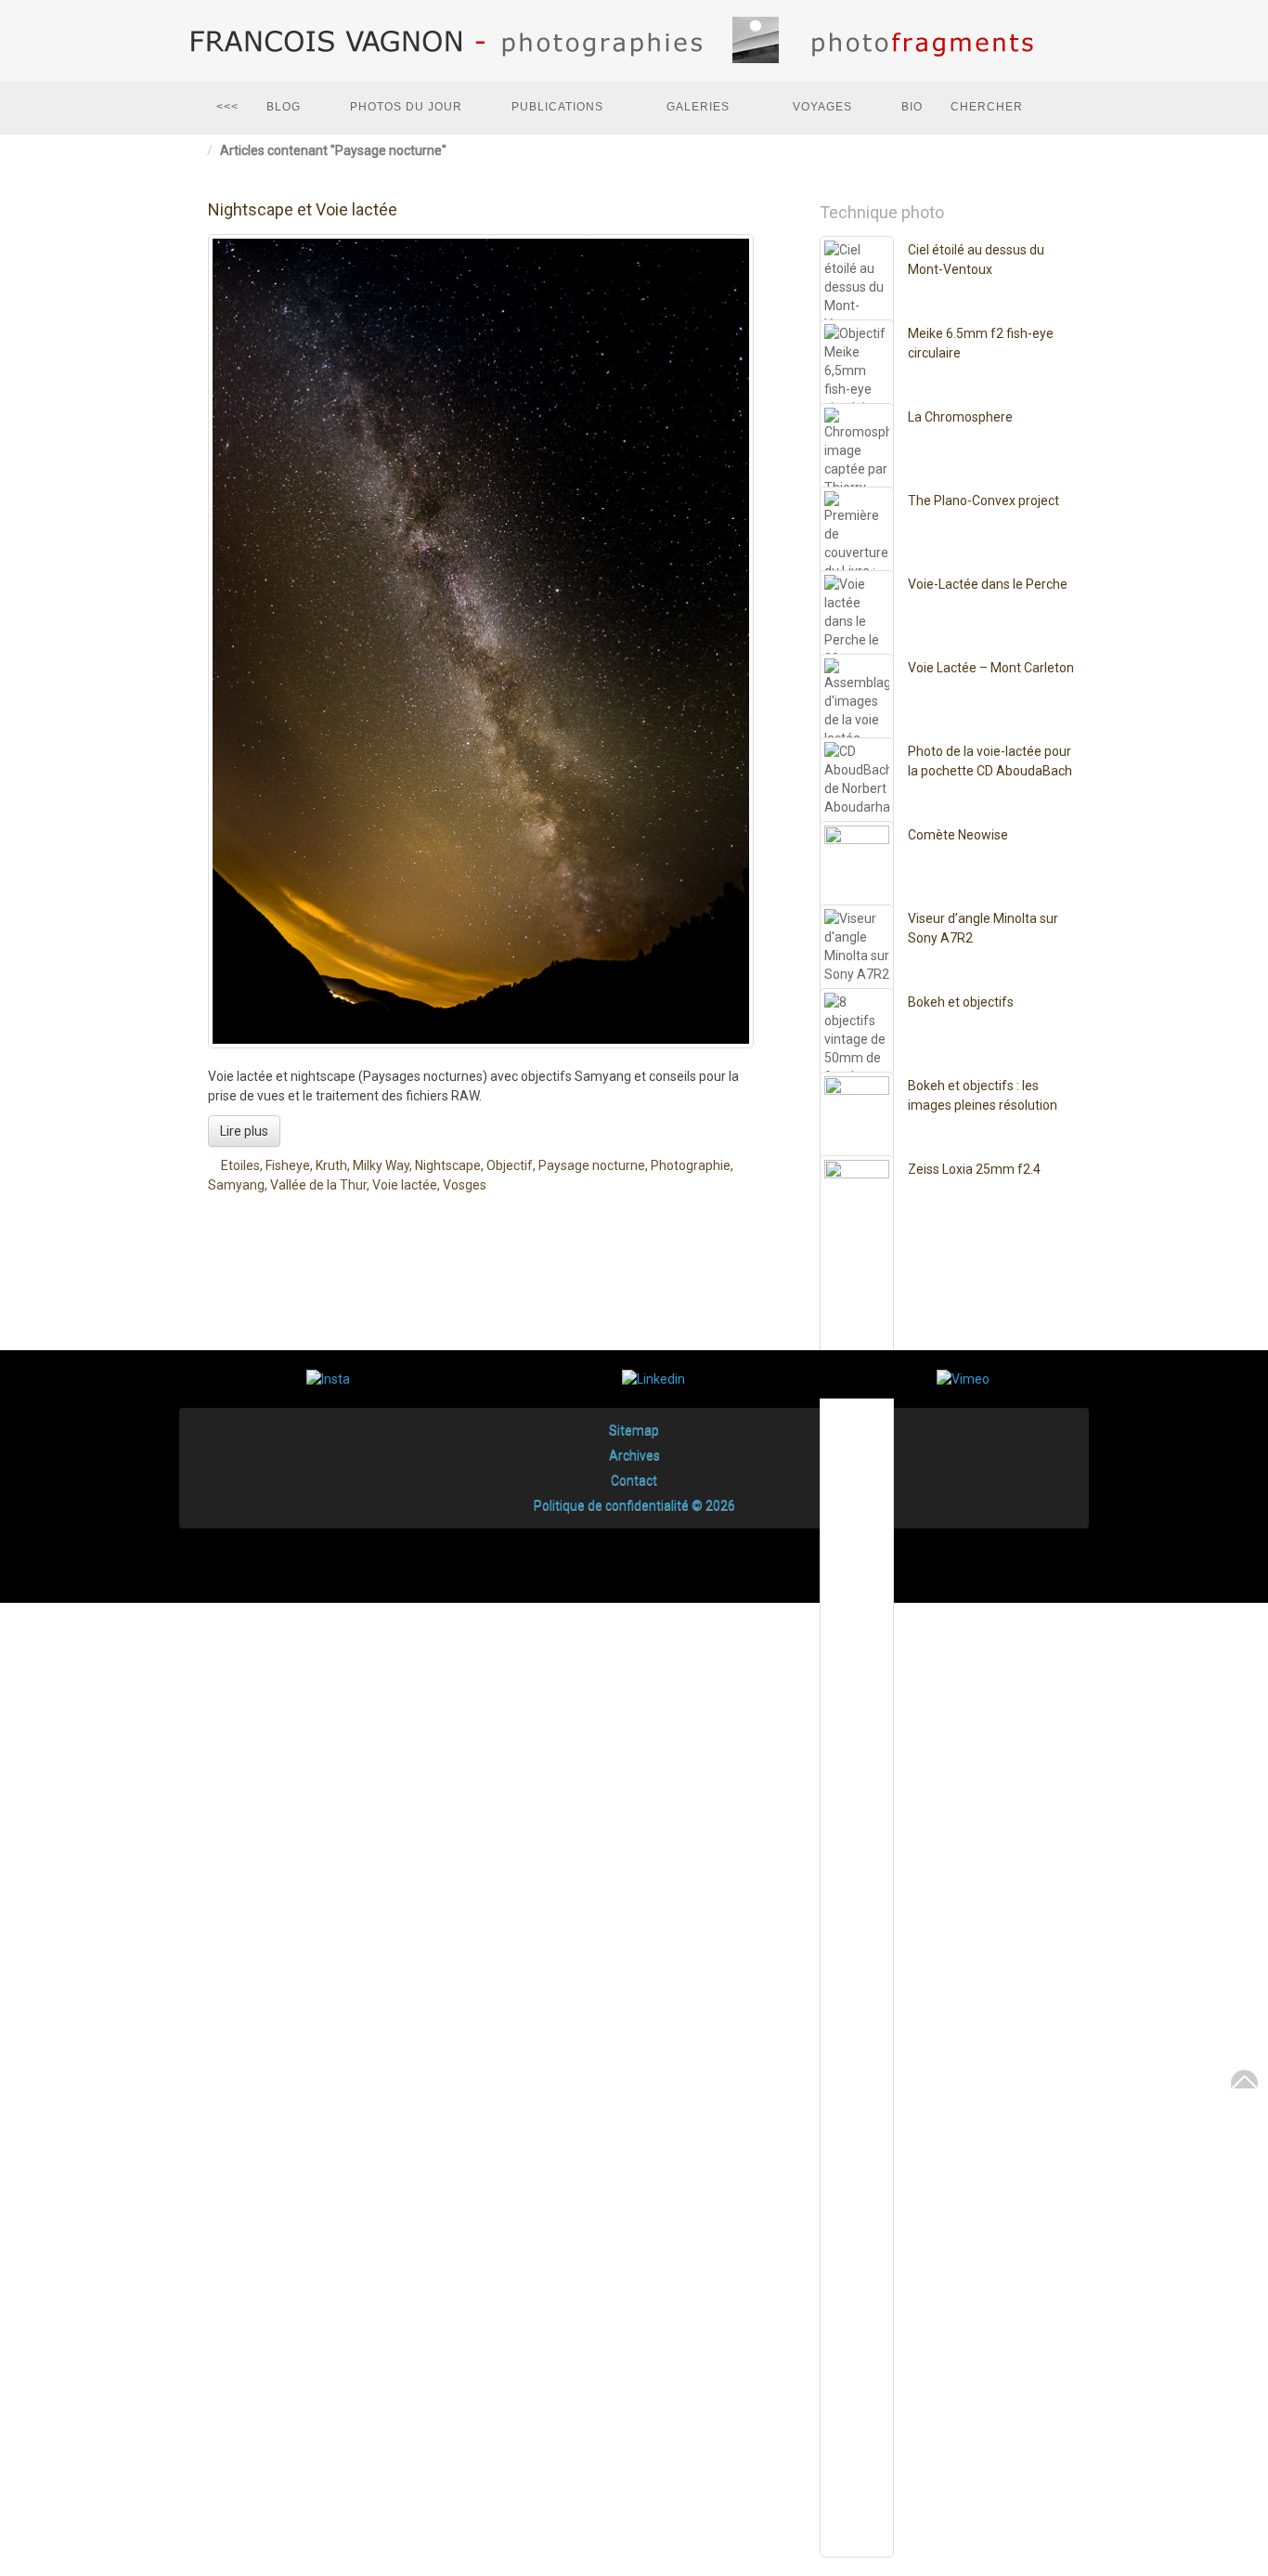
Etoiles (240, 1165)
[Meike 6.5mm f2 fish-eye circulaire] (857, 1021)
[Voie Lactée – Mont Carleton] (857, 1355)
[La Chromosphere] (857, 1104)
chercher (987, 107)
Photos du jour (406, 107)
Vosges (465, 1185)
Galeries (698, 107)
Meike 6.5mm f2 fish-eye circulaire (981, 343)
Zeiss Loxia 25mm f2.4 (974, 1169)
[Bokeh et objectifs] (857, 1689)
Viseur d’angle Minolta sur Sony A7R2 (983, 928)
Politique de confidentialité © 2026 (634, 1505)
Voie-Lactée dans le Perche (988, 584)
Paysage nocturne (592, 1165)
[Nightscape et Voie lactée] (481, 641)
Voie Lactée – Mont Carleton (991, 668)
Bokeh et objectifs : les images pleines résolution (983, 1095)
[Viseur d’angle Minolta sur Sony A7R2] (857, 1606)
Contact (634, 1480)
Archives (634, 1455)
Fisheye (288, 1165)
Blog (284, 107)
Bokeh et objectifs (961, 1002)
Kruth (331, 1165)
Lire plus (244, 1131)
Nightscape (448, 1165)
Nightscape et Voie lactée (303, 209)
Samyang (236, 1185)
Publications (557, 107)
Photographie (691, 1165)
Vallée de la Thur (318, 1185)
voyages (822, 107)
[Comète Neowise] (857, 1522)
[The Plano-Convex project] (857, 1188)
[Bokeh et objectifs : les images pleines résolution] (857, 1773)
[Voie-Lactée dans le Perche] (857, 1271)
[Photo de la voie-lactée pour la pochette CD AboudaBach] (857, 1438)
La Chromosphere (960, 417)
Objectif (510, 1165)
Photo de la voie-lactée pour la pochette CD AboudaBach (990, 761)
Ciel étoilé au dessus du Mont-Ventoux (976, 260)
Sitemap (634, 1430)
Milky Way (381, 1165)
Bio (912, 107)
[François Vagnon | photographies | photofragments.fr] (634, 40)
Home (198, 150)
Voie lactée (405, 1185)
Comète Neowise (958, 835)
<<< (227, 107)
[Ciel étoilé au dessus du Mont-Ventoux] (857, 937)
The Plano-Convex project (983, 501)
